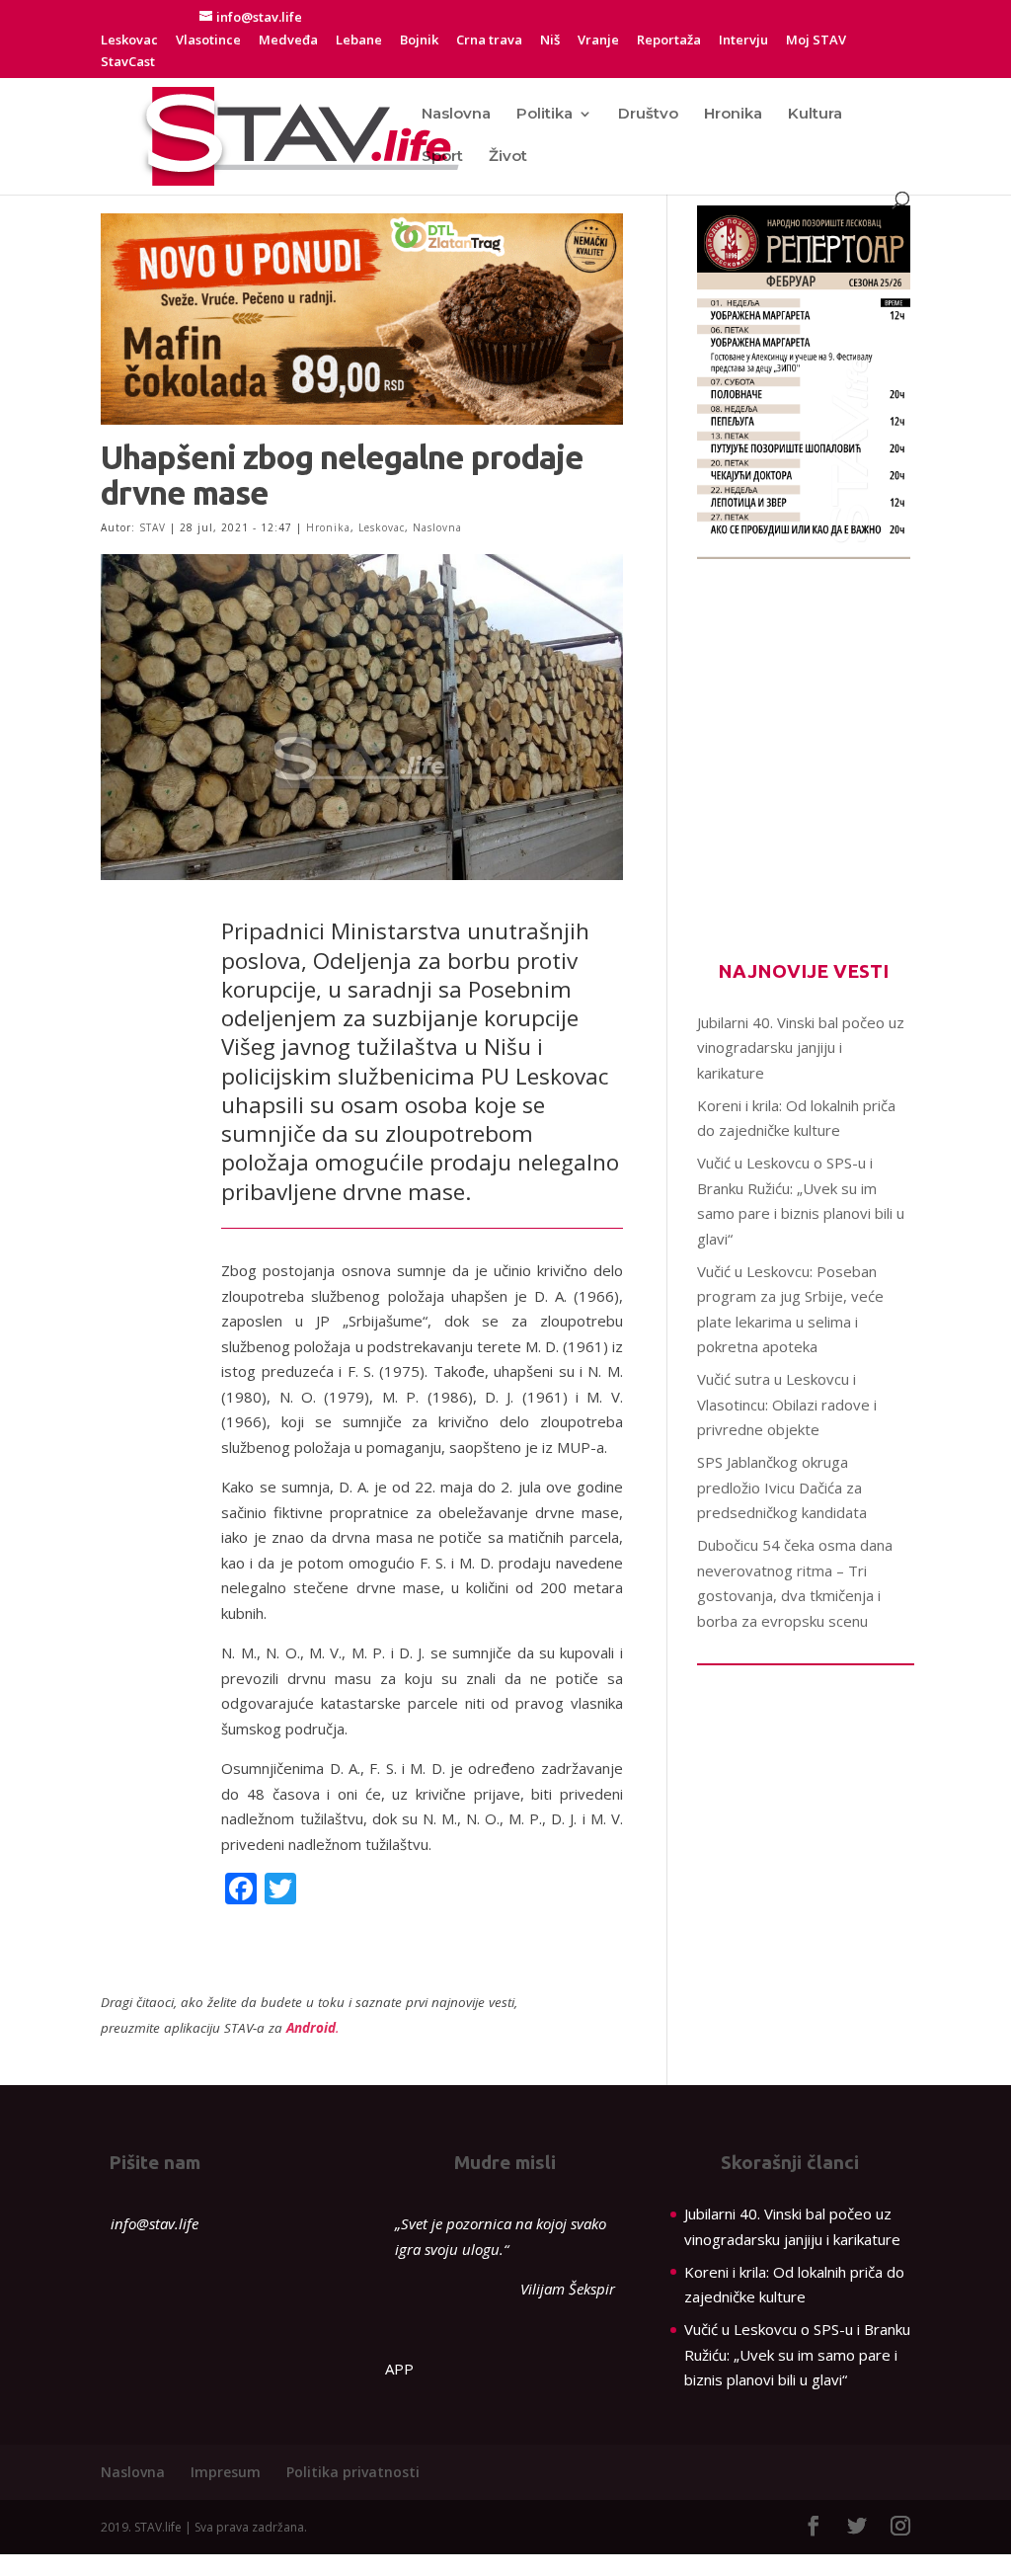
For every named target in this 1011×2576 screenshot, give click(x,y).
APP (399, 2369)
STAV (153, 527)
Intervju (743, 41)
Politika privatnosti (353, 2472)
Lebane (359, 41)
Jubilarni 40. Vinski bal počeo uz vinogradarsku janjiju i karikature (801, 1047)
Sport (442, 157)
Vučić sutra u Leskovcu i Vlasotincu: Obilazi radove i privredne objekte (787, 1404)
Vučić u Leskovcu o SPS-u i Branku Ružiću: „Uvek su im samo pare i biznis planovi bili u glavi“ (797, 2354)
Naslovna (456, 115)
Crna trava (489, 41)
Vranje (598, 41)
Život (508, 157)
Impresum (226, 2472)
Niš (550, 41)
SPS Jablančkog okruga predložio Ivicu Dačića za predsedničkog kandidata (782, 1487)
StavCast (128, 63)
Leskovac (129, 41)
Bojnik (419, 41)
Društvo (648, 115)
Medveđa (288, 41)
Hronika (733, 115)
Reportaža (669, 41)
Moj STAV (816, 41)
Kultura (815, 115)
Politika (544, 115)
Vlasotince (208, 41)
